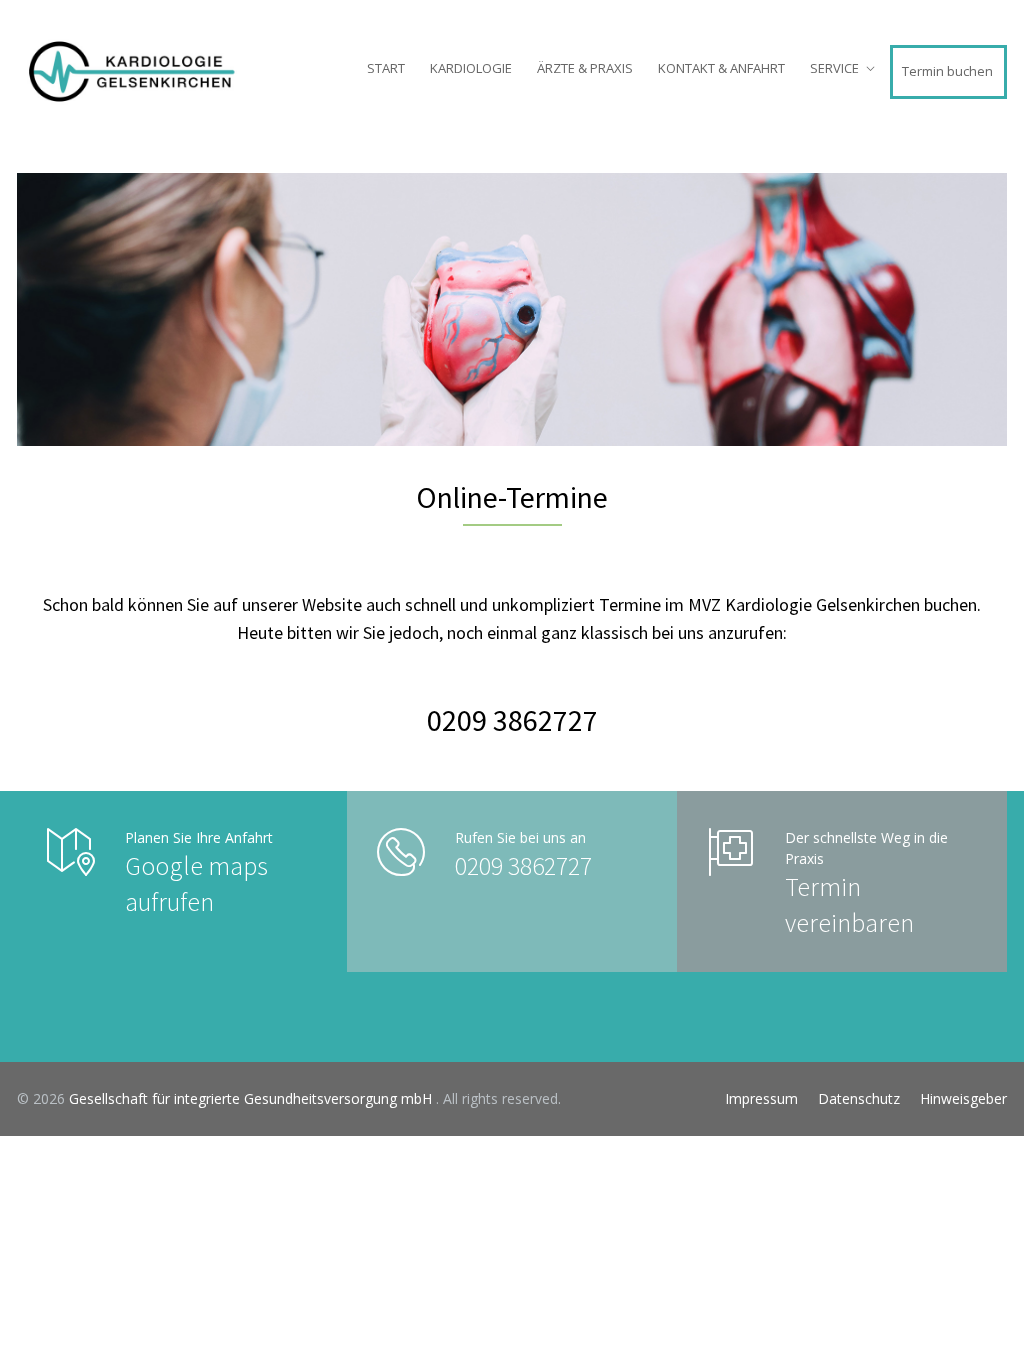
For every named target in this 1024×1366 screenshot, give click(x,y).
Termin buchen (947, 71)
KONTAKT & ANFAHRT (721, 68)
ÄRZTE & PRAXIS (585, 68)
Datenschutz (859, 1098)
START (386, 68)
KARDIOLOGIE (471, 68)
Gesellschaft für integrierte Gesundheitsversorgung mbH (252, 1098)
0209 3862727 (512, 720)
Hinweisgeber (963, 1098)
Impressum (761, 1098)
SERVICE (834, 68)
